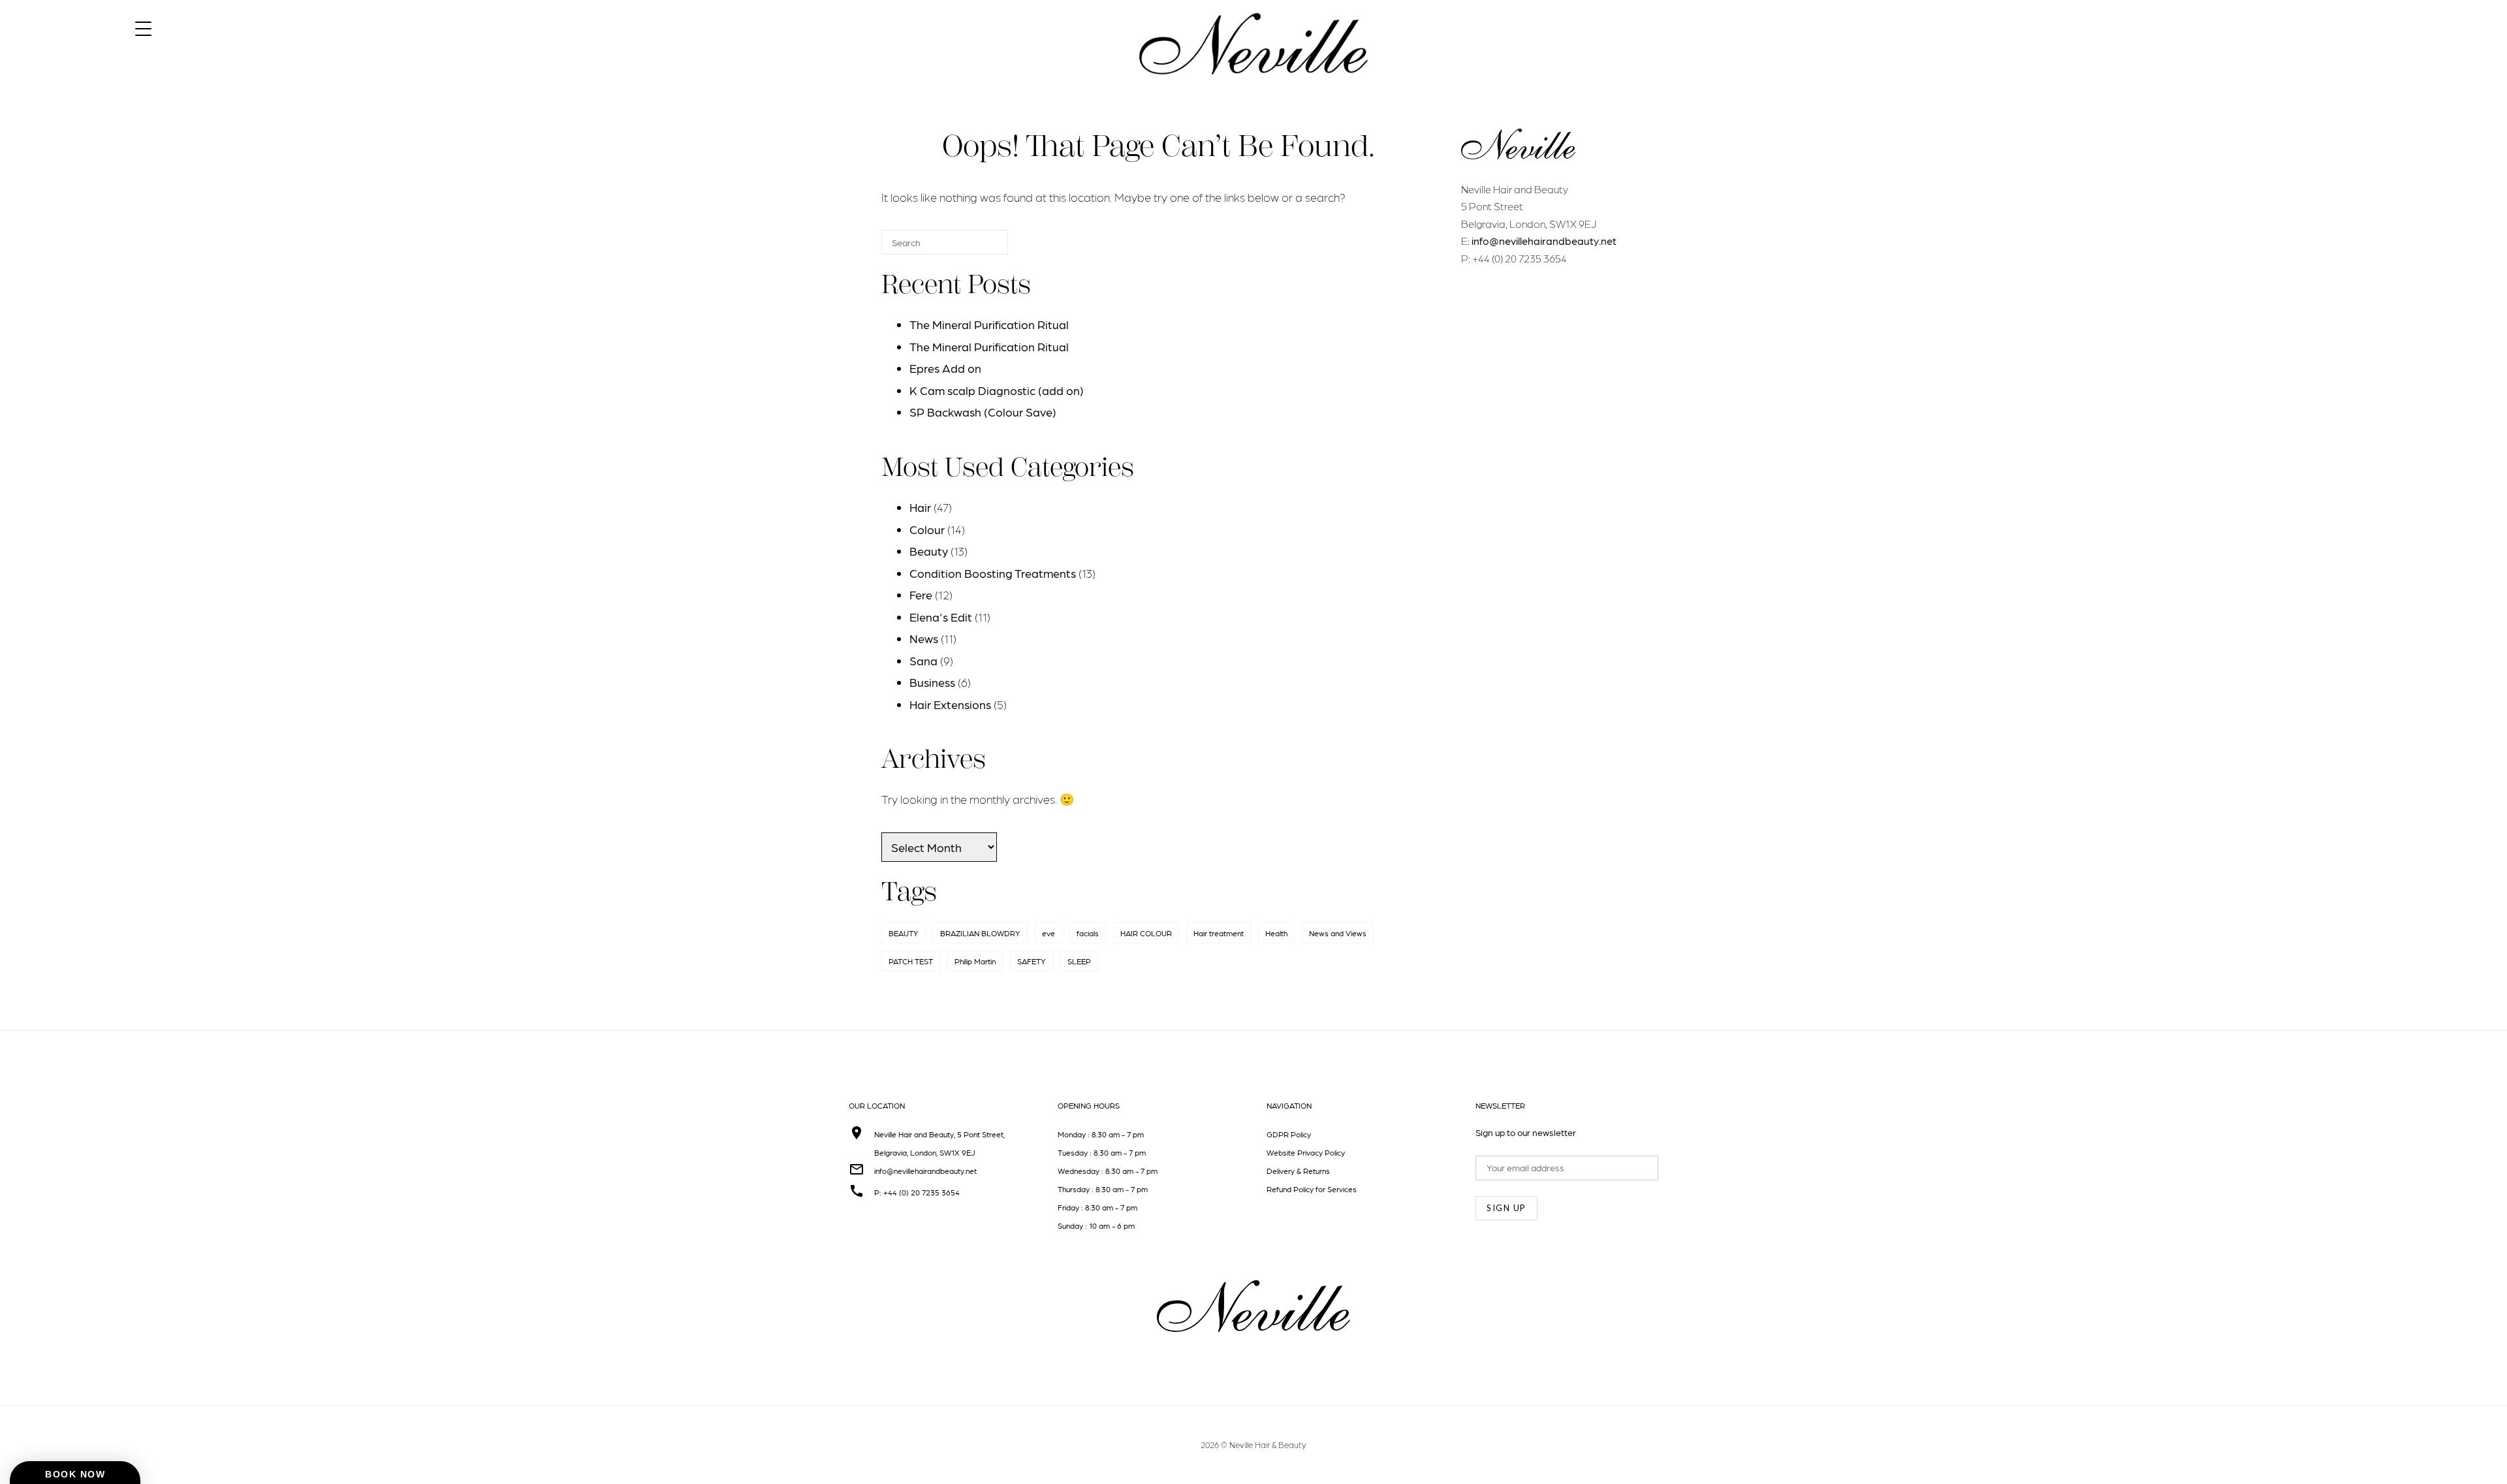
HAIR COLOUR (1146, 933)
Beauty (929, 551)
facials (1088, 933)
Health (1276, 933)
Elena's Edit (941, 617)
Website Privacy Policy (1306, 1152)
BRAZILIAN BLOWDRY (980, 933)
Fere (921, 594)
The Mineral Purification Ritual (989, 324)
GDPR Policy (1289, 1134)
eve (1049, 933)
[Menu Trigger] (143, 28)
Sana (923, 660)
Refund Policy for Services (1312, 1189)
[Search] (979, 248)
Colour (927, 529)
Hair (920, 507)
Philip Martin (975, 961)
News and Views (1338, 933)
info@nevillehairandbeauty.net (1544, 241)
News (924, 638)
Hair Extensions (950, 704)
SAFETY (1032, 961)
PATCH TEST (911, 961)
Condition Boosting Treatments (993, 573)
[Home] (1253, 86)
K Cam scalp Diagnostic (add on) (997, 390)
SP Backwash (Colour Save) (983, 412)
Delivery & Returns (1298, 1171)
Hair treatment (1219, 933)
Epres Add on (945, 368)
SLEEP (1079, 961)
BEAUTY (904, 933)
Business (932, 682)
